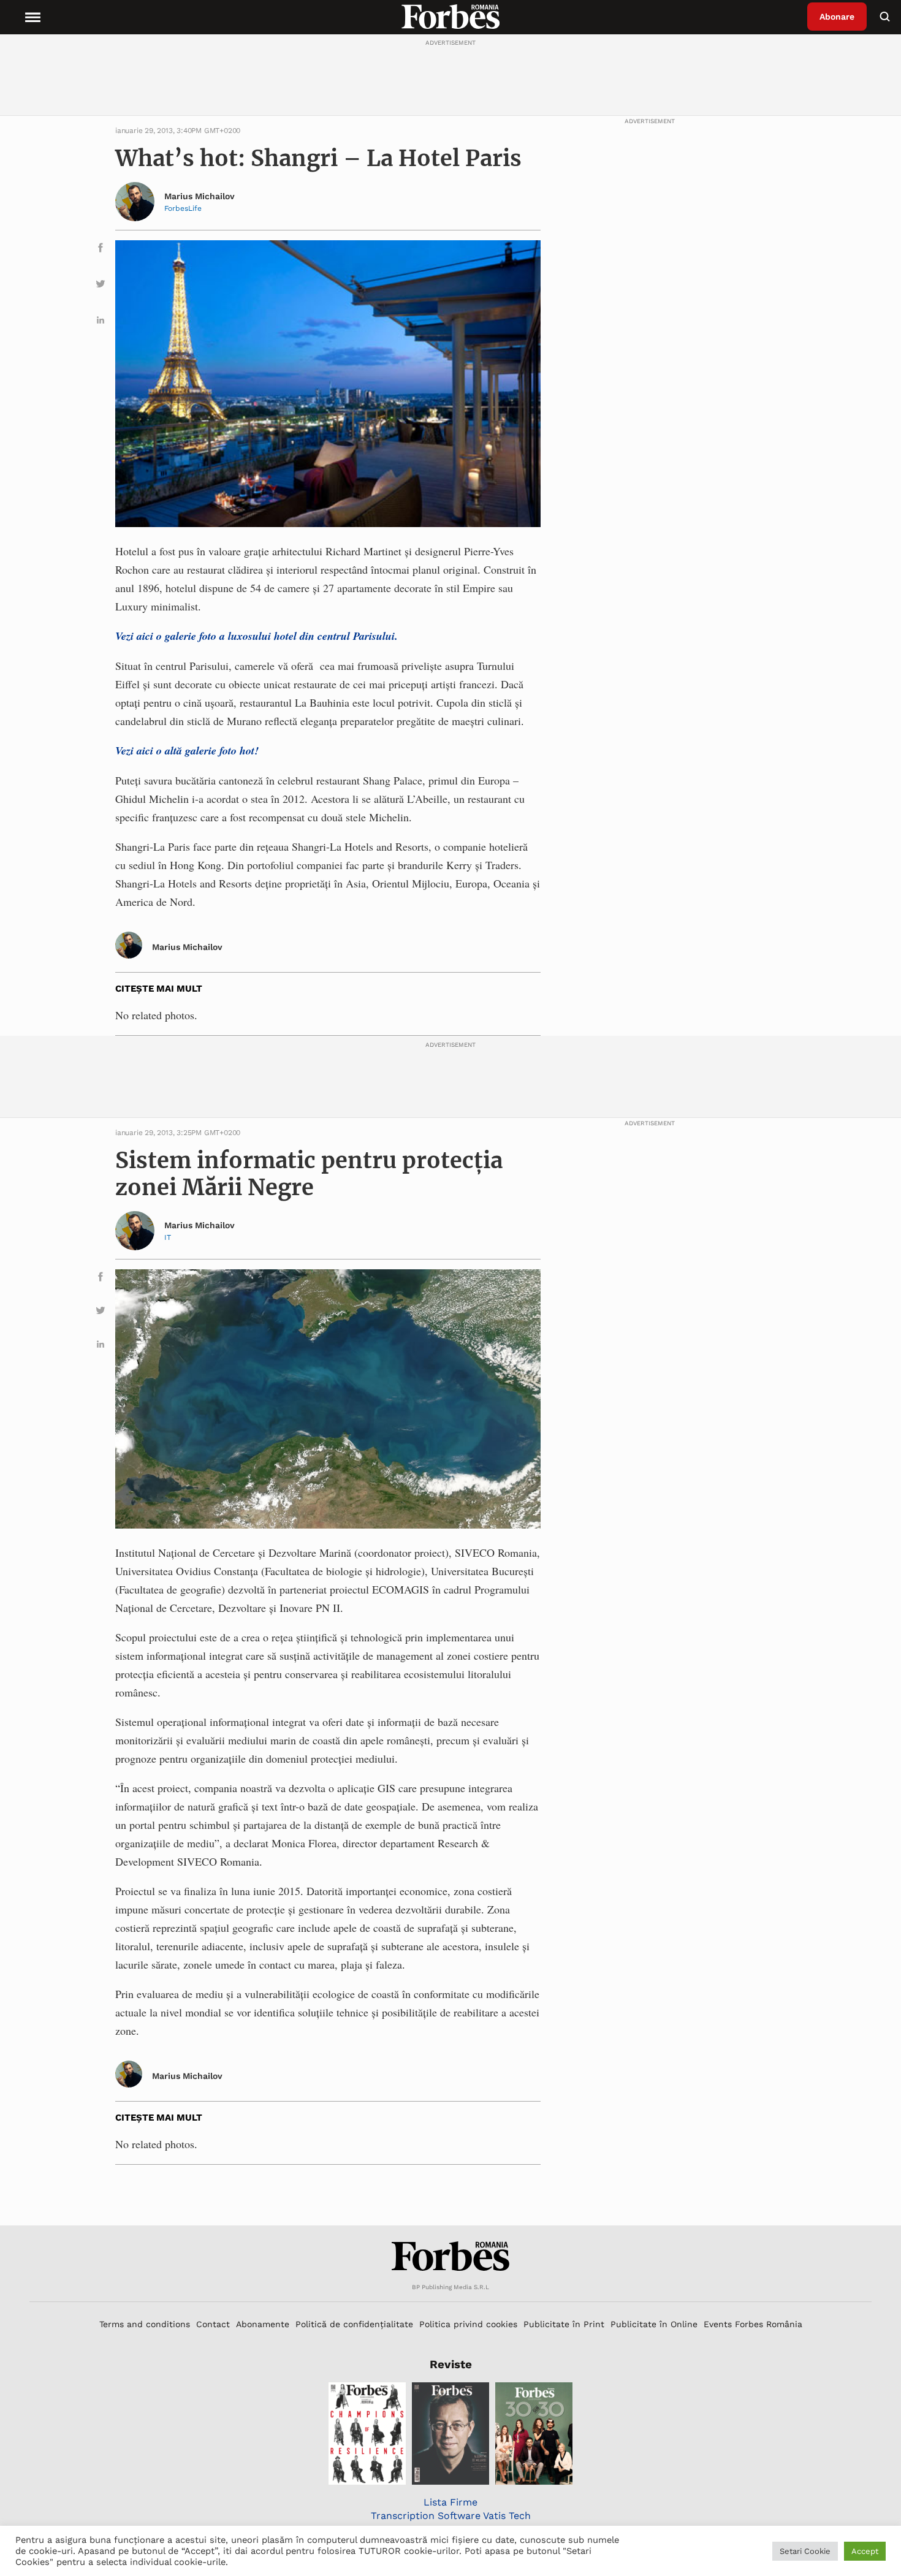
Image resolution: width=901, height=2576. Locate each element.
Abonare (837, 17)
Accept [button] (865, 2551)
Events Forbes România (753, 2324)
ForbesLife (183, 208)
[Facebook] (101, 250)
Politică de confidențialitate (354, 2324)
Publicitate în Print (564, 2324)
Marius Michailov (200, 196)
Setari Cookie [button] (805, 2551)
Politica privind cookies (468, 2324)
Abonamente (263, 2324)
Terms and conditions (145, 2324)
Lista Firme (450, 2502)
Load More (450, 2195)
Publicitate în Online (654, 2324)
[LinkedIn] (101, 322)
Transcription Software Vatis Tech (451, 2516)
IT (168, 1237)
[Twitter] (101, 286)
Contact (213, 2324)
